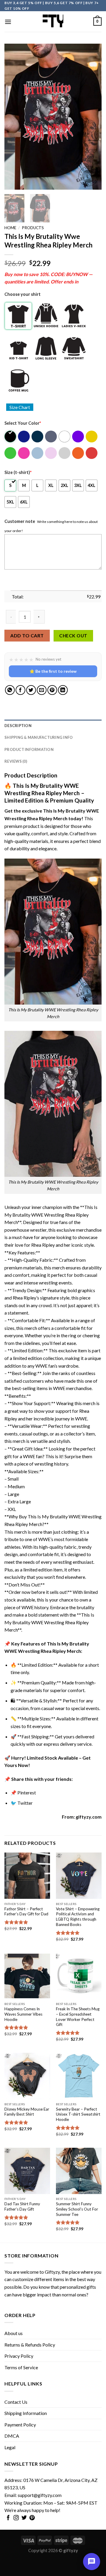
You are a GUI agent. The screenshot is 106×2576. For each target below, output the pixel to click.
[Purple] (78, 437)
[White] (65, 437)
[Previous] (14, 117)
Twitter (25, 1803)
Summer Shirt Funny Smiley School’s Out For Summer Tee (77, 2209)
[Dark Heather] (51, 437)
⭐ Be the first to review (53, 671)
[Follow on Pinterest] (32, 2518)
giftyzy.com (89, 1817)
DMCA (12, 2436)
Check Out (73, 636)
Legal (10, 2447)
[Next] (92, 117)
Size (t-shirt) (18, 472)
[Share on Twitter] (31, 690)
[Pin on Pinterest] (52, 690)
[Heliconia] (24, 453)
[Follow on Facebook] (8, 2518)
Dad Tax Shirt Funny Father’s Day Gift (22, 2206)
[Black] (11, 437)
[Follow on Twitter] (24, 2518)
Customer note (20, 521)
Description (18, 726)
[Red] (92, 453)
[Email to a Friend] (42, 690)
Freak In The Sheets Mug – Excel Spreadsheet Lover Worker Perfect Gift (78, 2017)
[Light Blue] (38, 453)
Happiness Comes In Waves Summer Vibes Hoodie (23, 2014)
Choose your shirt (23, 294)
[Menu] (8, 22)
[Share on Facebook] (20, 690)
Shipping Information (26, 2413)
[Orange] (78, 453)
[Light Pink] (51, 453)
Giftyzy (52, 2272)
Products (33, 228)
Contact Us (16, 2402)
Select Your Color (23, 423)
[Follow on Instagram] (16, 2518)
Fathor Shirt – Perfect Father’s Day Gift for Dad (26, 1912)
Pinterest (27, 1792)
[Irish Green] (11, 453)
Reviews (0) (16, 761)
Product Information (29, 749)
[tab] (53, 726)
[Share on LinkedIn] (63, 690)
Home (10, 228)
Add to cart (27, 635)
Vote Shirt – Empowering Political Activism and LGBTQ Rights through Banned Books (78, 1917)
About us (14, 2333)
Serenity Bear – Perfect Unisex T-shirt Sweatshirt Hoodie (78, 2114)
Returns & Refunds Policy (30, 2345)
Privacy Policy (19, 2356)
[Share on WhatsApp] (10, 690)
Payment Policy (20, 2425)
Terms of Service (21, 2367)
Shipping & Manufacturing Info (39, 737)
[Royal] (24, 437)
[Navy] (38, 437)
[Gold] (92, 437)
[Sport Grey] (65, 453)
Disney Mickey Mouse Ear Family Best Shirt (27, 2112)
